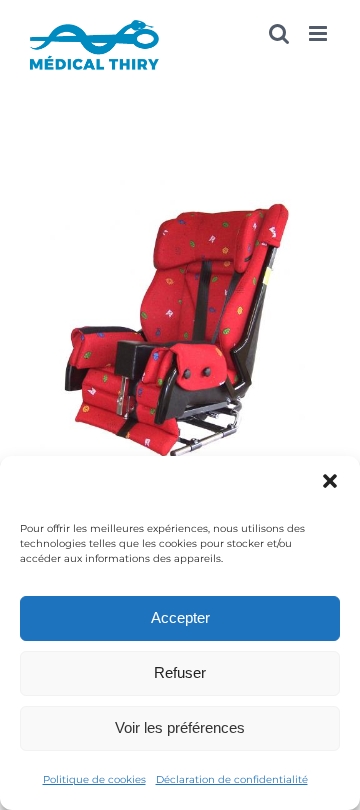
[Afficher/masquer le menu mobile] (319, 33)
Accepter (180, 617)
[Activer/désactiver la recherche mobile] (279, 33)
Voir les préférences (180, 727)
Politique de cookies (94, 779)
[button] (330, 481)
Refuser (180, 672)
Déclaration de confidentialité (232, 779)
